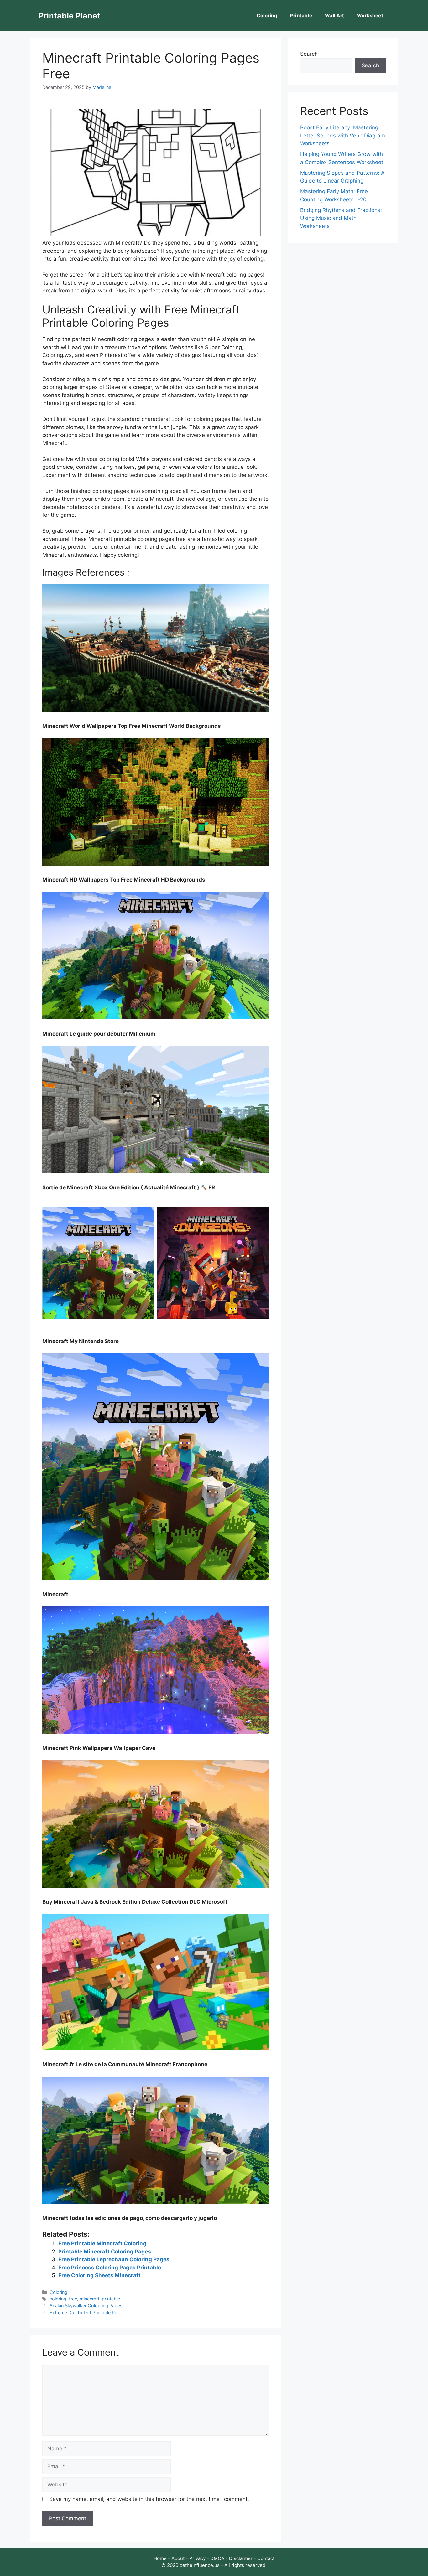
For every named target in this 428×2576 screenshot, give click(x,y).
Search (309, 54)
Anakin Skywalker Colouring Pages (86, 2306)
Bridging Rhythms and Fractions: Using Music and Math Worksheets (341, 218)
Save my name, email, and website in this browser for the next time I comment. (149, 2499)
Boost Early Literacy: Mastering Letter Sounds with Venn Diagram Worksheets (343, 135)
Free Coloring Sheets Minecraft (99, 2275)
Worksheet (370, 16)
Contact (266, 2558)
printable (111, 2299)
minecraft (89, 2299)
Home (160, 2558)
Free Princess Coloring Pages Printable (110, 2268)
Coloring (267, 16)
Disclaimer (241, 2558)
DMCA (217, 2558)
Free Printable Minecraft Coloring (102, 2243)
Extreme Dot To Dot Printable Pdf (84, 2312)
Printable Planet (69, 16)
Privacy (197, 2558)
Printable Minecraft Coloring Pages (105, 2252)
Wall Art (335, 16)
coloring (58, 2299)
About (178, 2558)
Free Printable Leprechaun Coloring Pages (114, 2259)
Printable (301, 16)
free (73, 2299)
